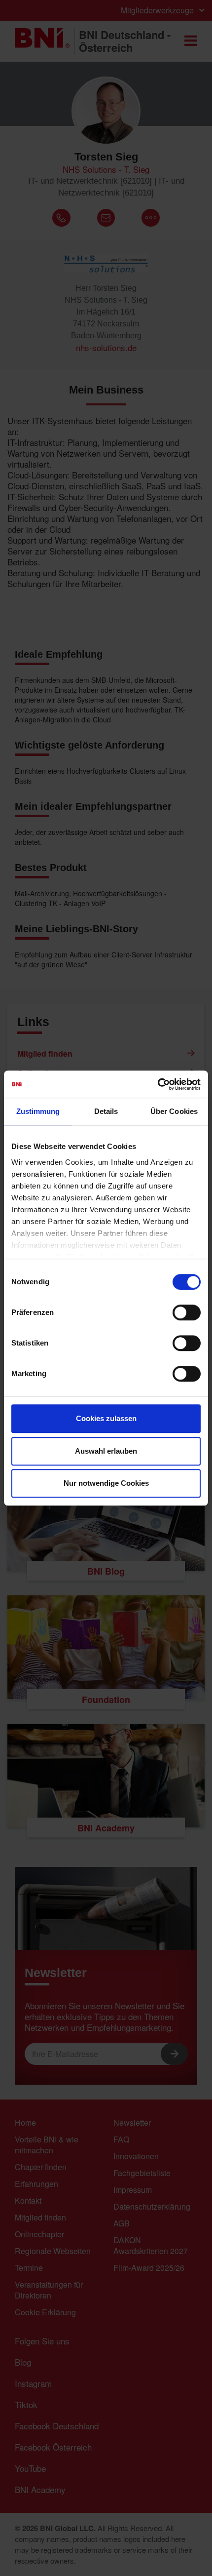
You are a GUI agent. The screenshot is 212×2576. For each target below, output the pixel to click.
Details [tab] (106, 1111)
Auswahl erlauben (106, 1451)
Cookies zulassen (106, 1418)
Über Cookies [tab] (174, 1111)
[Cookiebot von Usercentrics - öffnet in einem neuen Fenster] (158, 1084)
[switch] (187, 1312)
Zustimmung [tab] (38, 1111)
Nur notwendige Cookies (106, 1483)
